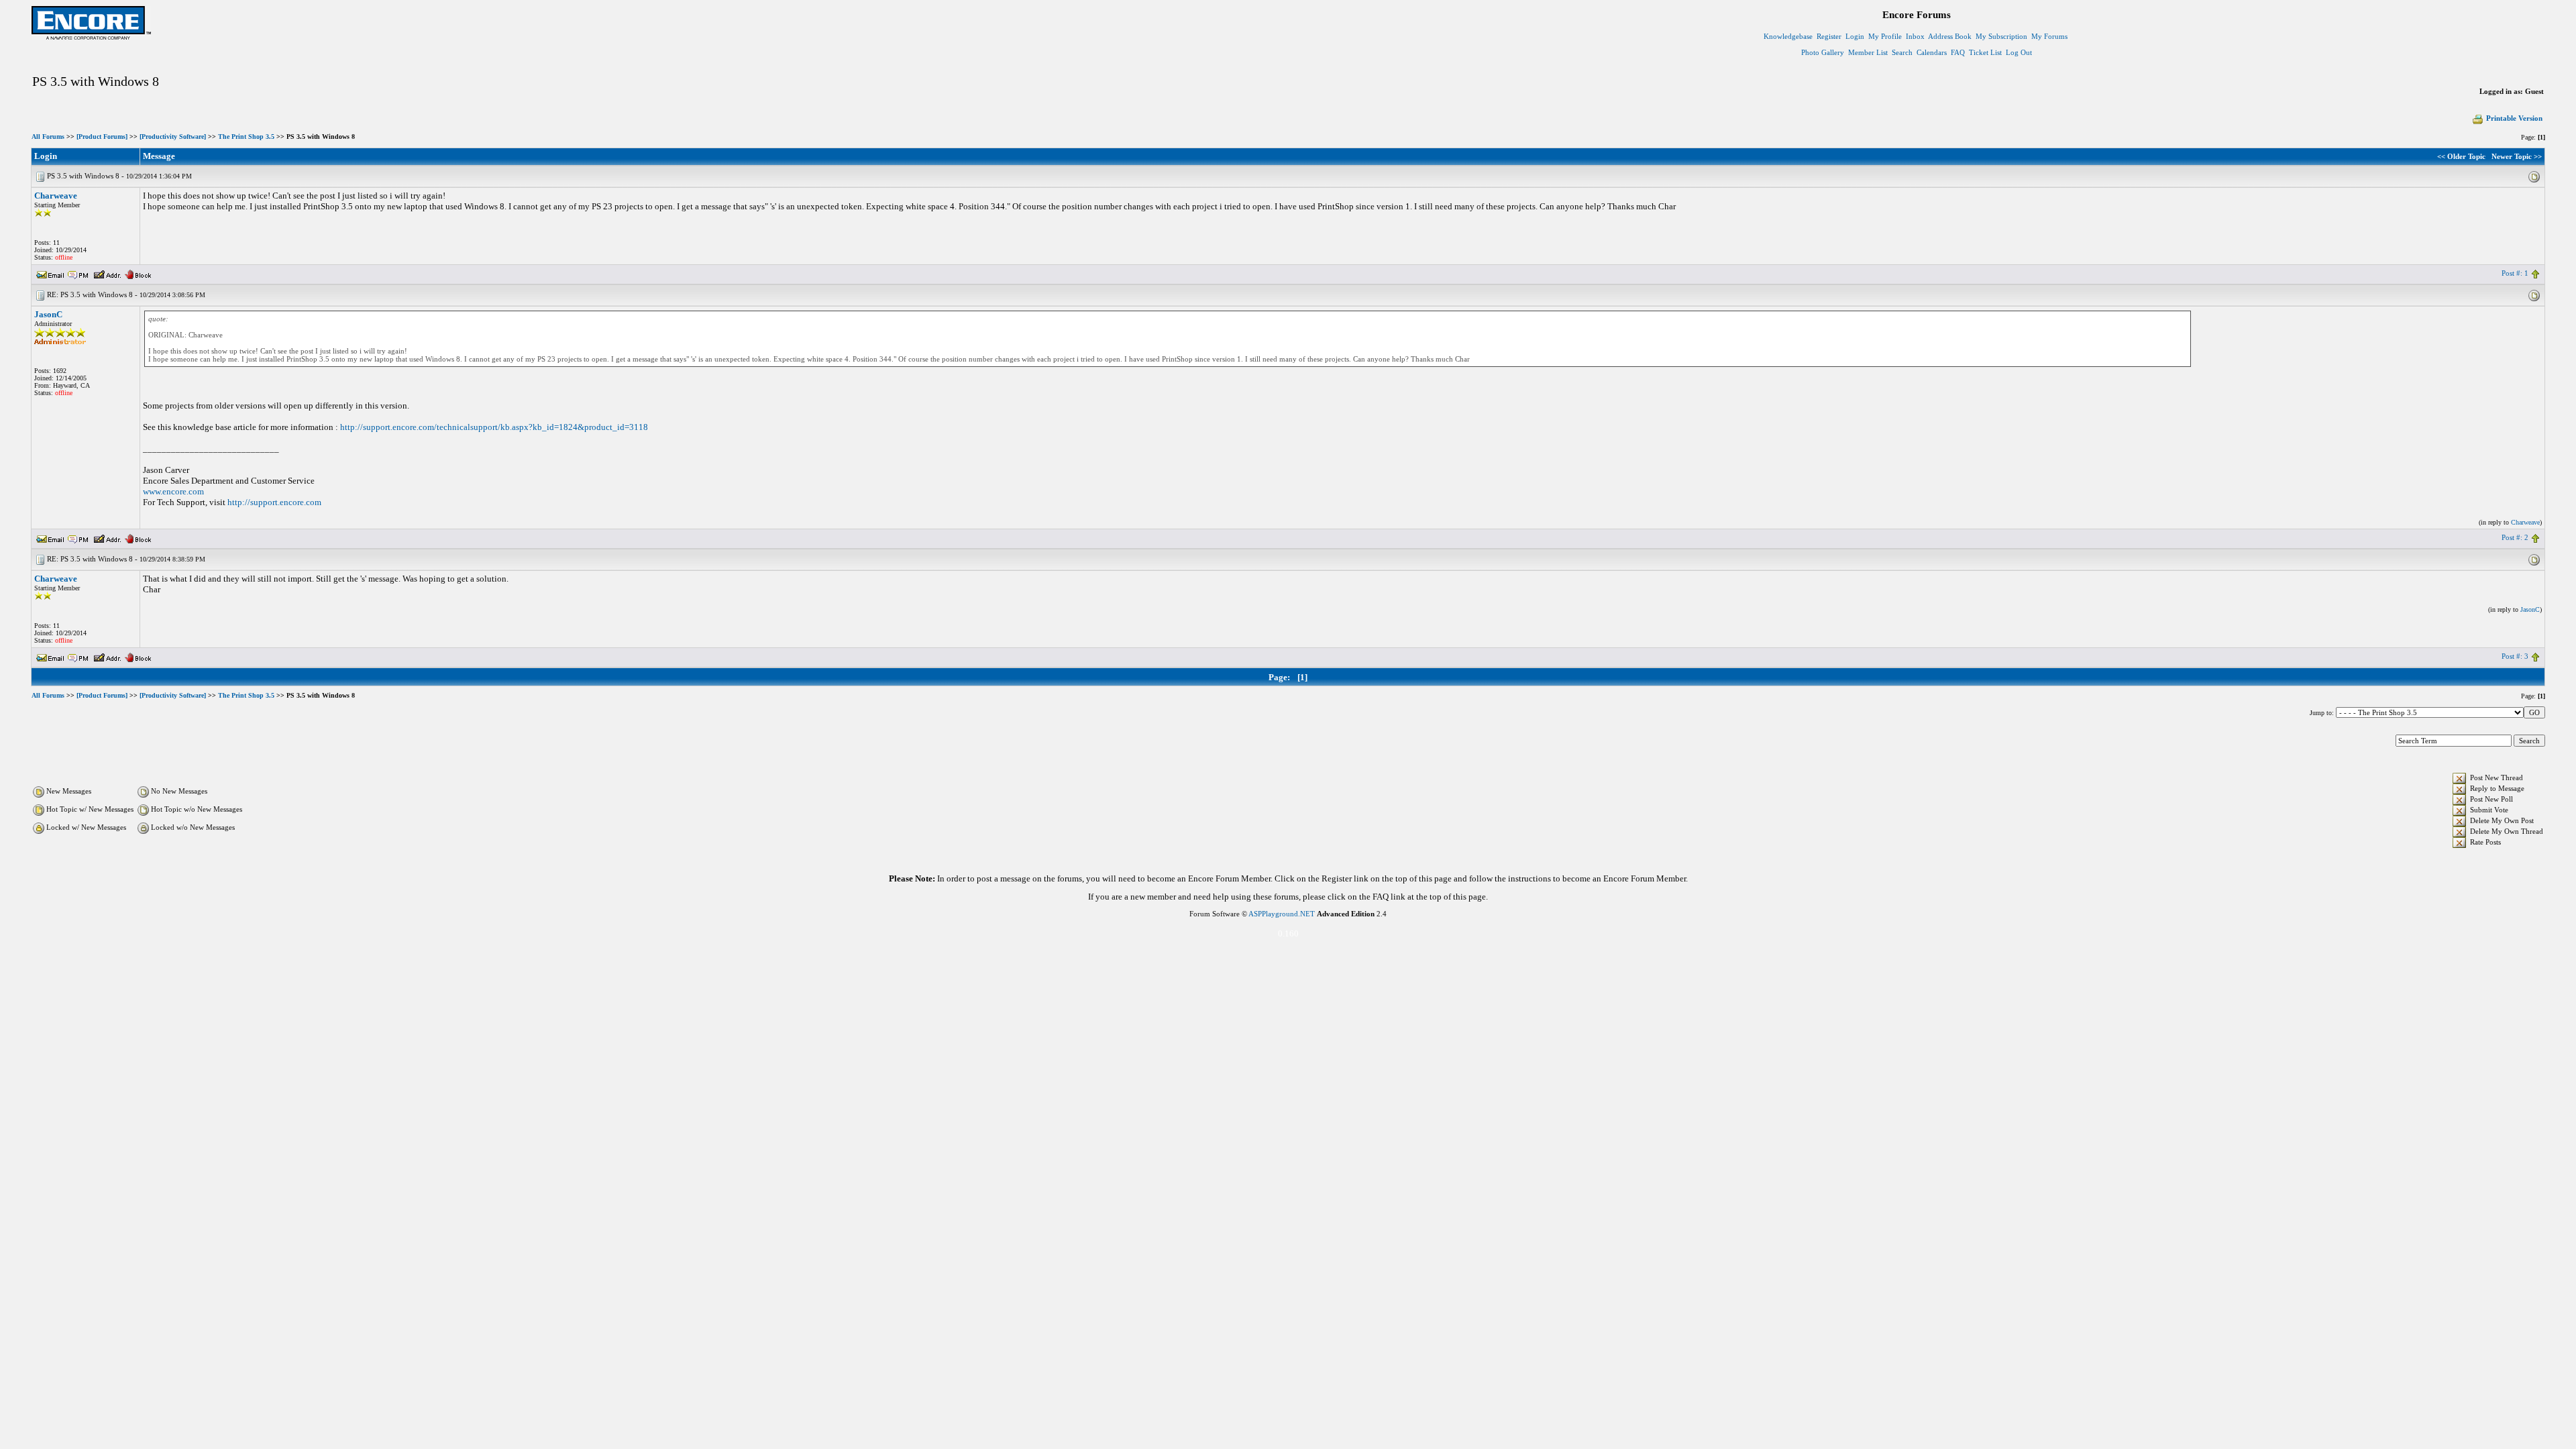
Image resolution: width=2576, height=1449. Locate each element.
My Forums (2049, 36)
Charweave (56, 196)
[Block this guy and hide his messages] (138, 273)
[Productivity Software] (173, 137)
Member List (1868, 52)
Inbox (1915, 36)
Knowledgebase (1788, 36)
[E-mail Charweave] (50, 273)
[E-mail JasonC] (50, 537)
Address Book (1950, 36)
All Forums (48, 137)
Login (1855, 36)
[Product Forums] (102, 137)
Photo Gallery (1823, 52)
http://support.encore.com (274, 502)
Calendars (1932, 52)
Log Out (2019, 52)
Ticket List (1985, 52)
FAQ (1958, 52)
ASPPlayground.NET (1282, 914)
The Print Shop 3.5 (246, 137)
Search (1902, 52)
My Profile (1885, 36)
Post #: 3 (2515, 656)
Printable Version (2514, 118)
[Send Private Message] (78, 273)
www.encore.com (173, 491)
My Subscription (2001, 36)
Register (1829, 36)
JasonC (48, 314)
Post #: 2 (2515, 537)
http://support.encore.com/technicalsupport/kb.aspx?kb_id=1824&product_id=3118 (494, 427)
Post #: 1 (2515, 273)
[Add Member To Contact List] (107, 273)
